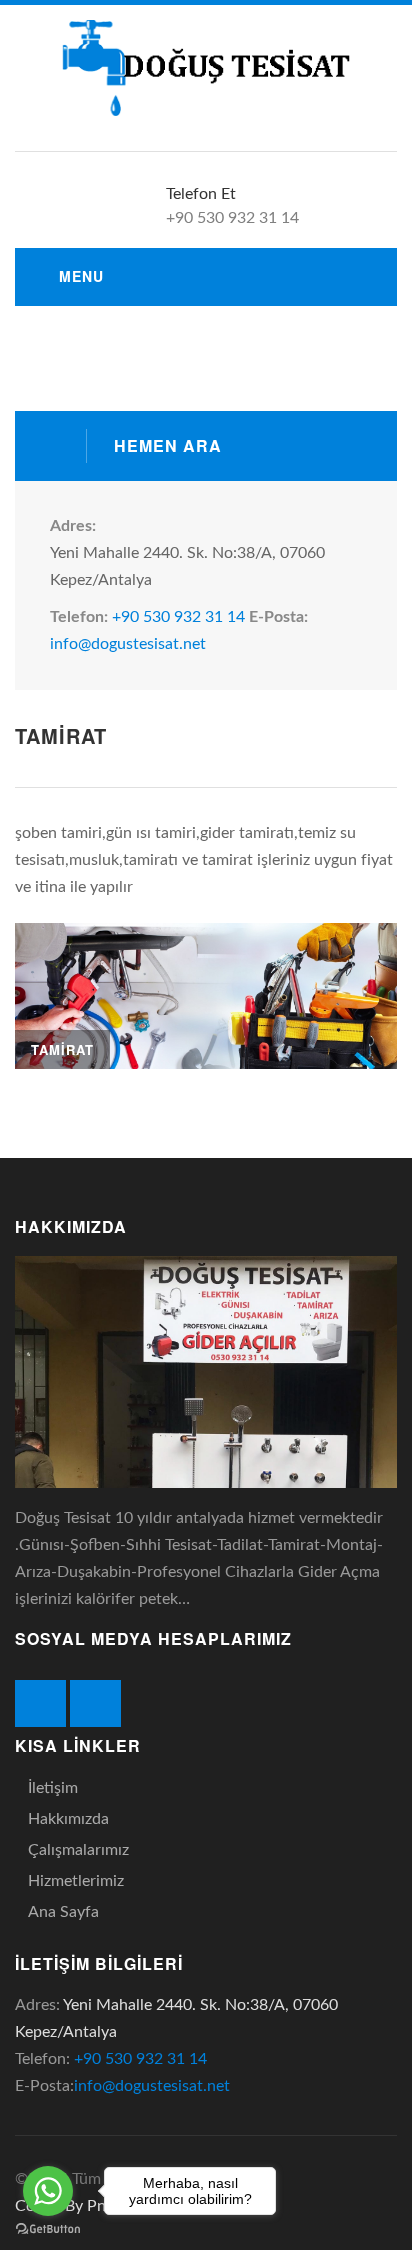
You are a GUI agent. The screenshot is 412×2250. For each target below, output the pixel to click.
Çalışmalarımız (78, 1850)
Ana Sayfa (63, 1912)
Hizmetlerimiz (76, 1881)
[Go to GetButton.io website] (48, 2229)
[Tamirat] (206, 996)
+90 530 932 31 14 (178, 617)
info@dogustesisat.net (128, 644)
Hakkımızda (68, 1819)
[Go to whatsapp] (48, 2191)
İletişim (53, 1788)
